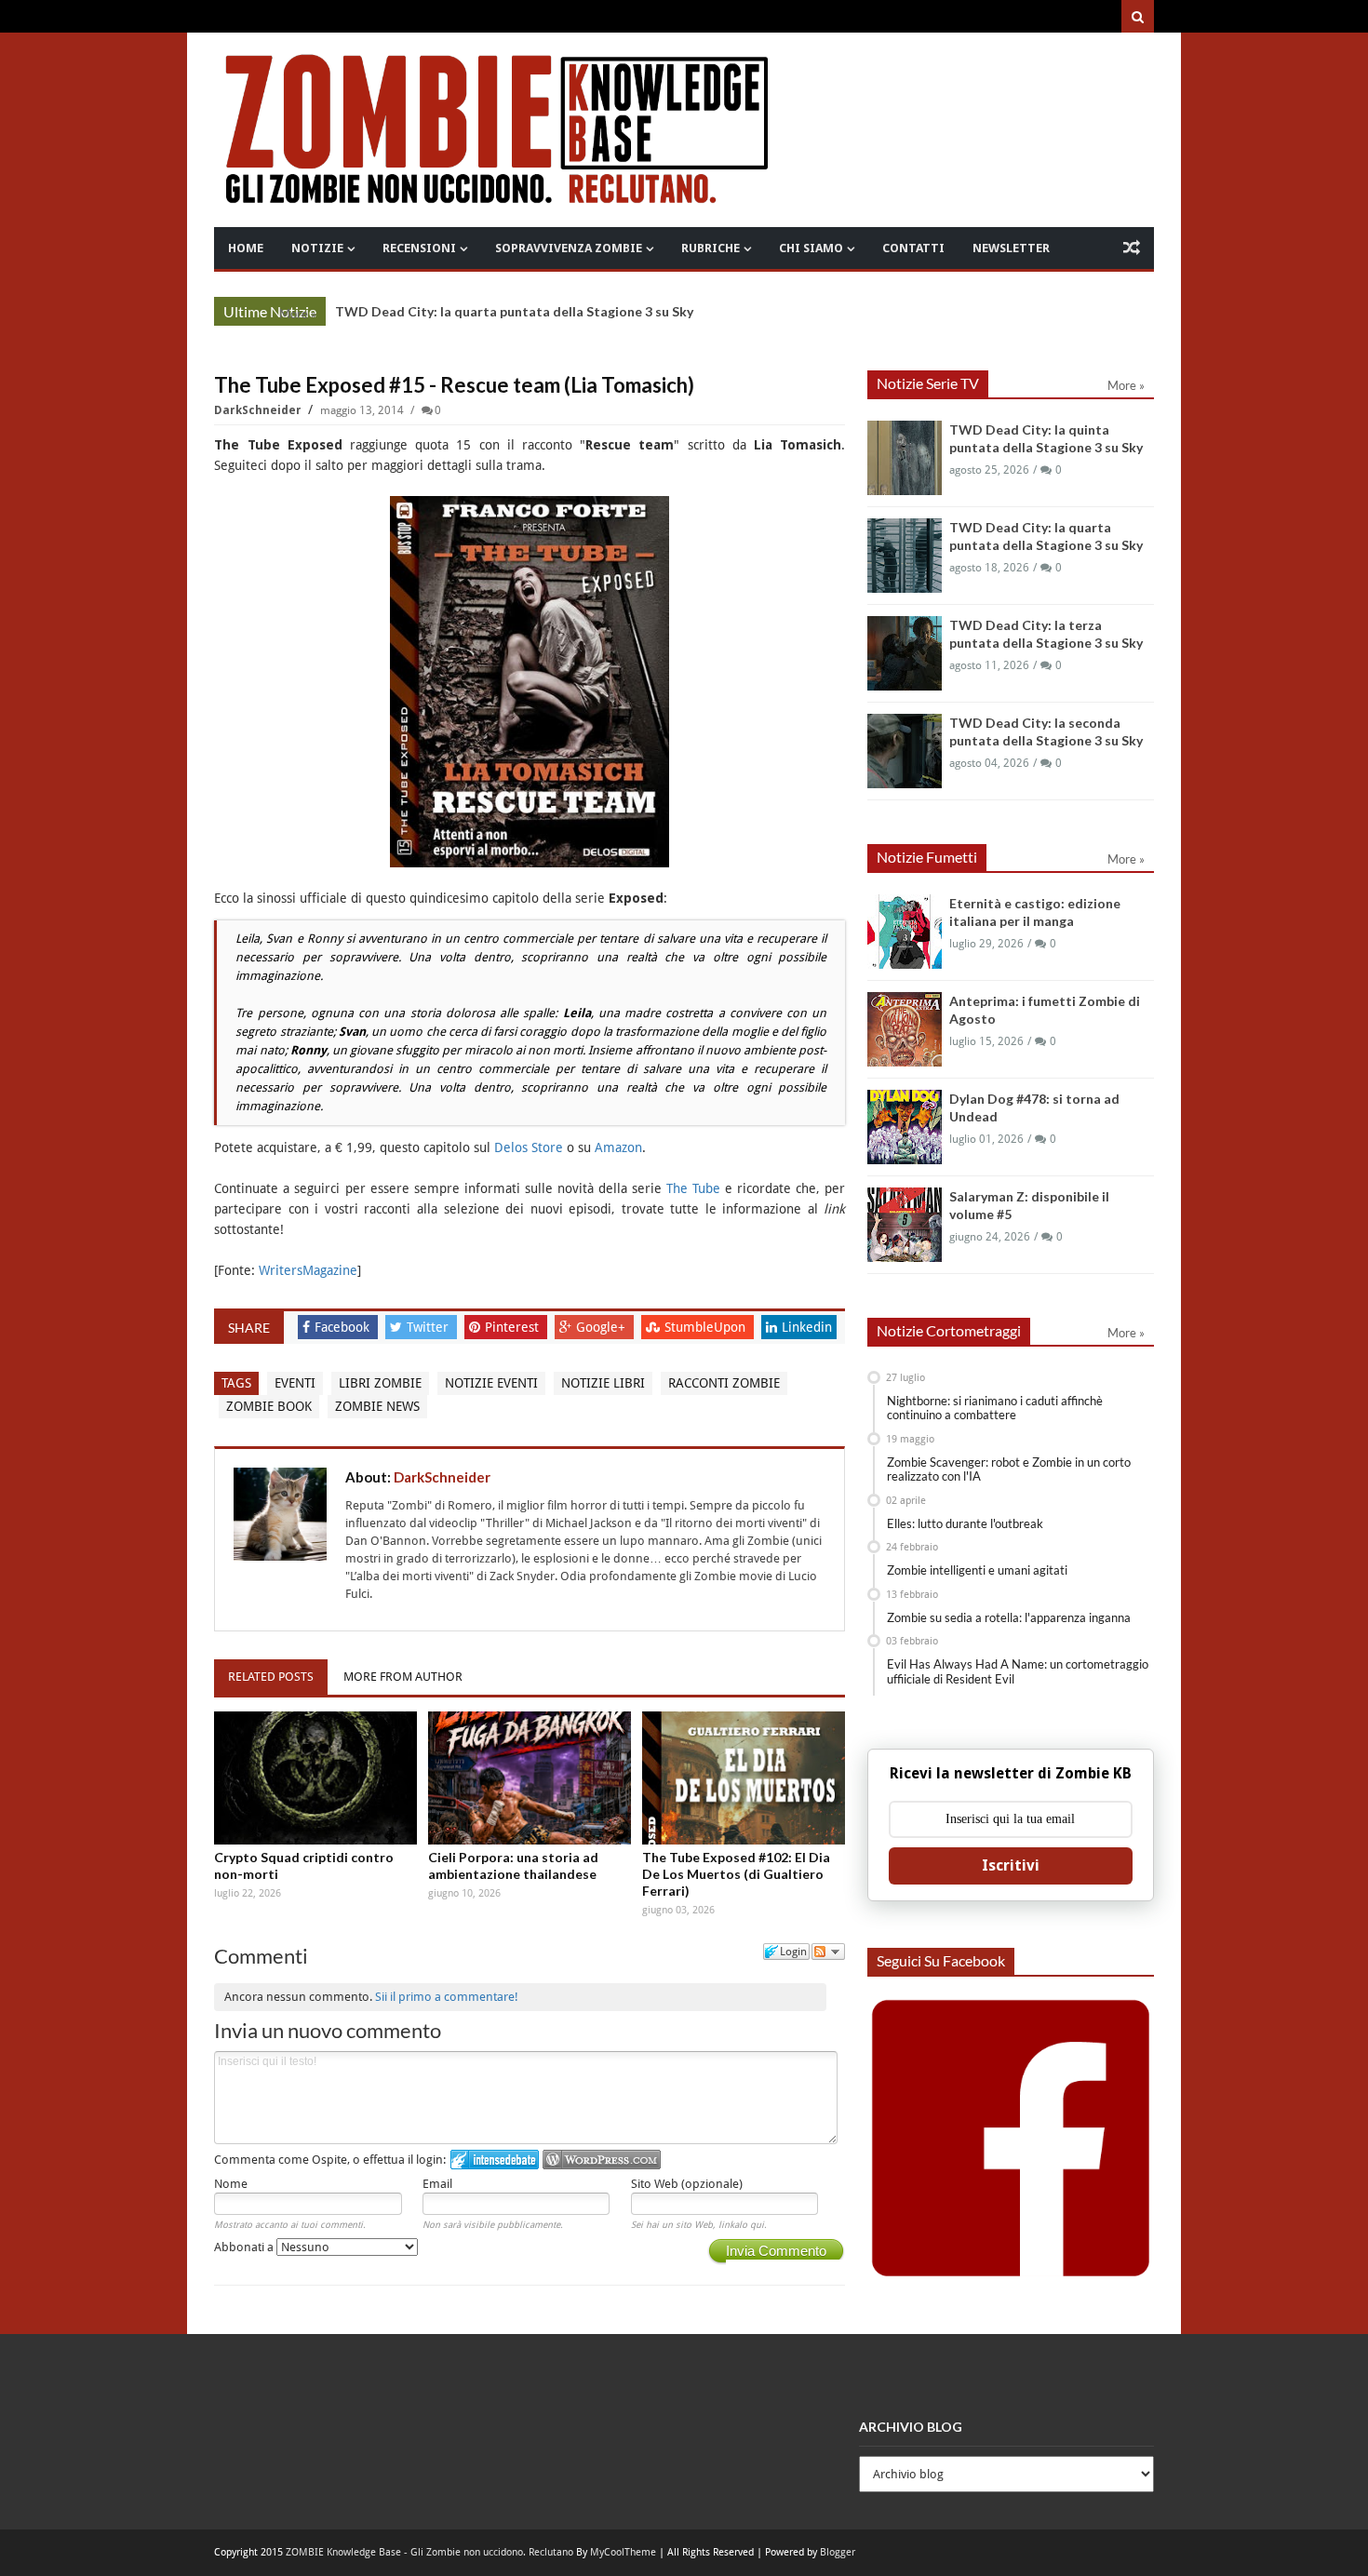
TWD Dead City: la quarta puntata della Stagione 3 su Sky (514, 311)
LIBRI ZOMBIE (380, 1383)
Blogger (838, 2552)
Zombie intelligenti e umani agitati (977, 1570)
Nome (231, 2184)
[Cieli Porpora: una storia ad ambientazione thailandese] (530, 1778)
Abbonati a (245, 2247)
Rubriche (711, 248)
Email (437, 2184)
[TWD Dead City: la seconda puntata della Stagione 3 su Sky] (905, 751)
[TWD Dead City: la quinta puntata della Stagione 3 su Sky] (905, 458)
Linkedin (807, 1327)
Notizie (317, 248)
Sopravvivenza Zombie (569, 248)
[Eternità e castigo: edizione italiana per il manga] (905, 932)
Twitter (429, 1327)
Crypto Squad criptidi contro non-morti (304, 1865)
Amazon (618, 1147)
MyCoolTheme (623, 2552)
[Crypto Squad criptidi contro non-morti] (315, 1778)
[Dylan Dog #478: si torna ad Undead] (905, 1127)
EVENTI (295, 1383)
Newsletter (1011, 248)
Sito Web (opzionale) (687, 2184)
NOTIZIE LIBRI (603, 1383)
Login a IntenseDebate (495, 2160)
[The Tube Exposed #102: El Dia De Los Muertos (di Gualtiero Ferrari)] (744, 1778)
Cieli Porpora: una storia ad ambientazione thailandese (513, 1865)
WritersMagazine (308, 1270)
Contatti (913, 248)
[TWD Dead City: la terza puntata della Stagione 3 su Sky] (905, 653)
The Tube (693, 1188)
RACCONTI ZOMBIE (724, 1383)
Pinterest (514, 1327)
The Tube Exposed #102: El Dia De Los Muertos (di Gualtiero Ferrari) (736, 1874)
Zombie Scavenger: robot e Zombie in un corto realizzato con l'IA (1009, 1469)
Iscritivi (1011, 1865)
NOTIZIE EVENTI (491, 1383)
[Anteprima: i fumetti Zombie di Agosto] (905, 1029)
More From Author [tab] (403, 1677)
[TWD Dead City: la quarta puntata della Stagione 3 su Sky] (905, 556)
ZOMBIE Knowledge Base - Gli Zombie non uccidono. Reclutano (429, 2552)
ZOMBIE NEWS (377, 1406)
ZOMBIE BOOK (269, 1406)
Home (246, 248)
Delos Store (529, 1147)
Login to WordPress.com (602, 2160)
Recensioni (419, 248)
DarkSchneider (259, 410)
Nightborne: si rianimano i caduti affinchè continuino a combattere (995, 1408)
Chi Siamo (811, 248)
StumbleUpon (707, 1327)
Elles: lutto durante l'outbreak (965, 1523)
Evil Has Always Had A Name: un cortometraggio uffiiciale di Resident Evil (1018, 1671)
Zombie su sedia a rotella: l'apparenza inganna (1009, 1617)
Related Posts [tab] (271, 1677)
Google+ (603, 1327)
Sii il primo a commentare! (447, 1997)
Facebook (344, 1327)
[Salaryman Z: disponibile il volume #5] (905, 1225)
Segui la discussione (828, 1952)
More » (298, 314)
